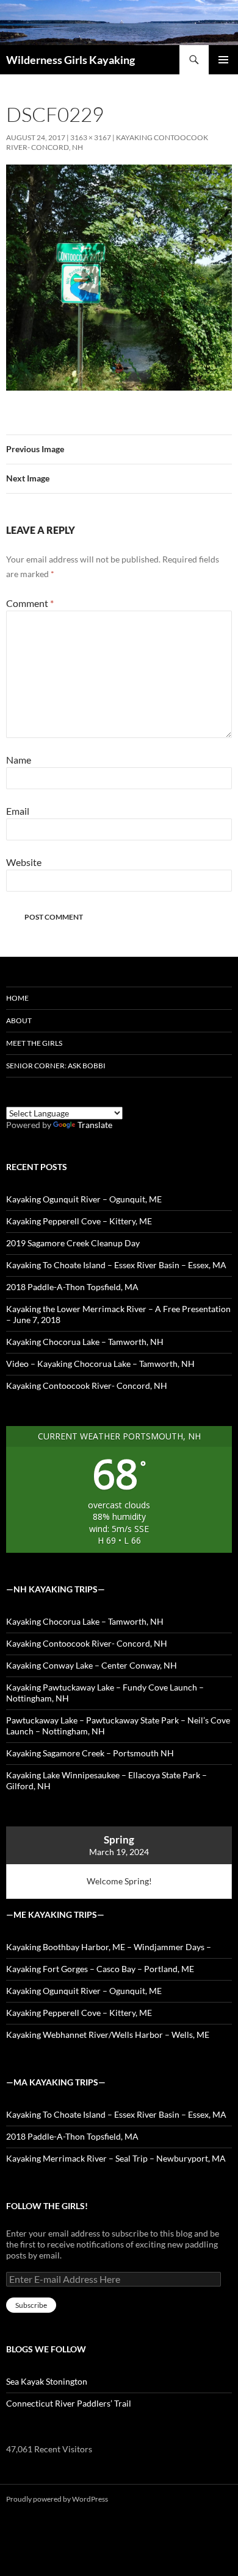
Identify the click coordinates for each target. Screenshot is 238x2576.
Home (17, 998)
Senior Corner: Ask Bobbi (56, 1066)
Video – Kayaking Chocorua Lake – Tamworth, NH (100, 1364)
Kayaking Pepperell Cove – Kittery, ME (79, 1221)
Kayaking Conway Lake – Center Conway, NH (92, 1665)
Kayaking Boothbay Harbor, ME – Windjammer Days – (109, 1947)
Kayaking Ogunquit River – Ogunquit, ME (84, 1199)
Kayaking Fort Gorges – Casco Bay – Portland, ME (100, 1969)
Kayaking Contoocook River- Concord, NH (87, 1386)
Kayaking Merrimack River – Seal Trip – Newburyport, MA (116, 2158)
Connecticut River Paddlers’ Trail (69, 2403)
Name (19, 760)
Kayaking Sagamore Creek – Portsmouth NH (90, 1753)
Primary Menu (223, 60)
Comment (30, 603)
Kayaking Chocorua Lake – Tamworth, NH (85, 1342)
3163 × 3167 (91, 137)
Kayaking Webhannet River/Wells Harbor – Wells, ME (108, 2035)
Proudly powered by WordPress (57, 2499)
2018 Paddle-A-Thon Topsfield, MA (72, 1287)
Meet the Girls (34, 1043)
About (19, 1020)
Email (18, 811)
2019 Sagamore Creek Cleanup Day (73, 1243)
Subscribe (31, 2305)
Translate (95, 1125)
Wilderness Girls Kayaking (70, 60)
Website (24, 862)
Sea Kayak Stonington (47, 2381)
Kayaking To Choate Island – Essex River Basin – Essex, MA (116, 1265)
